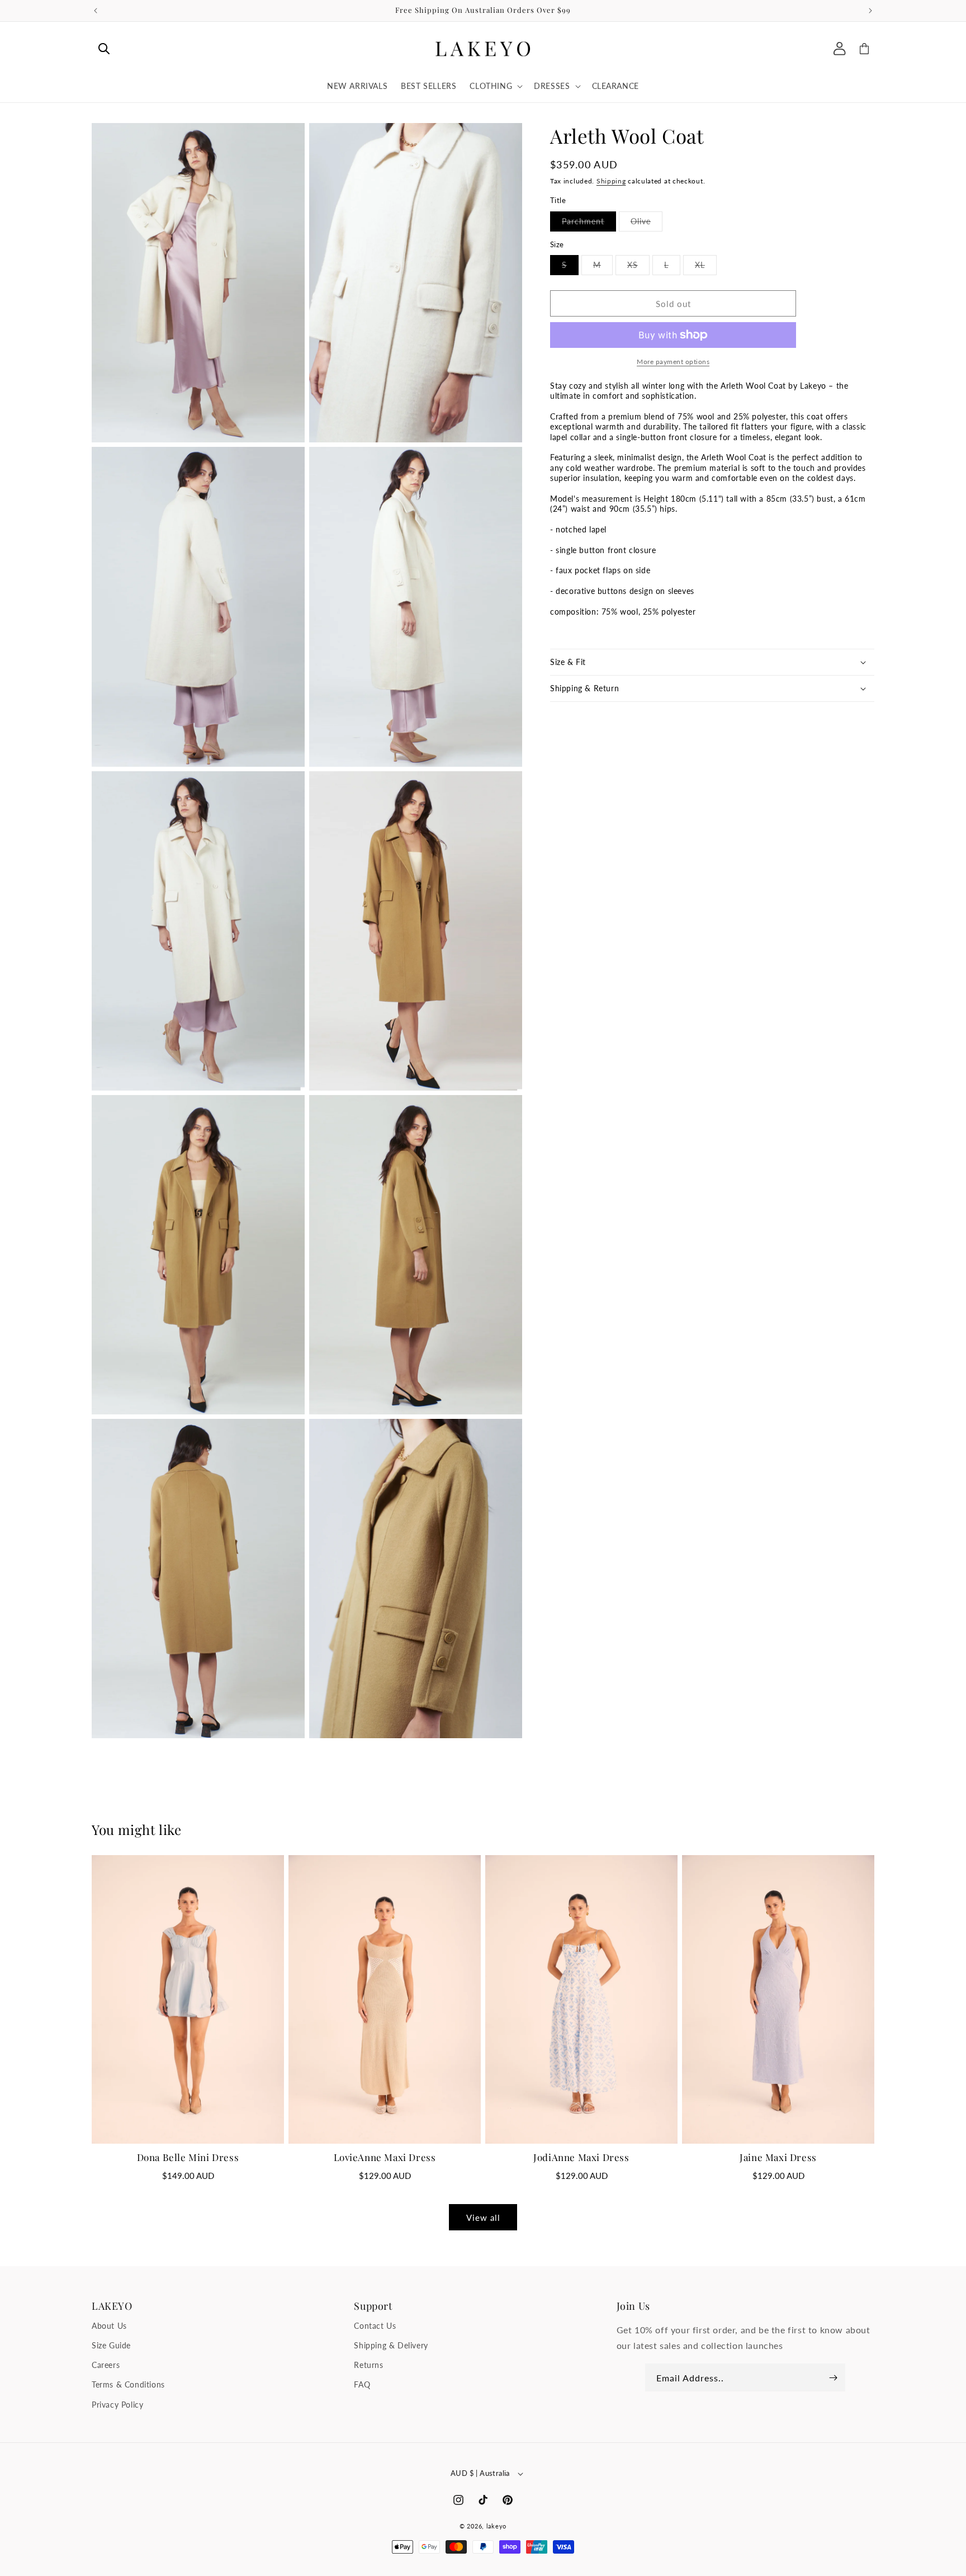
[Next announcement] (870, 11)
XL (706, 267)
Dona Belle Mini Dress (188, 2157)
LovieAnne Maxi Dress (385, 2157)
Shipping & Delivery (391, 2345)
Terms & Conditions (128, 2384)
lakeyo (496, 2526)
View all (483, 2218)
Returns (368, 2365)
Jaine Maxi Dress (778, 2157)
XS (638, 267)
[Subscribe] (833, 2377)
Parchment (589, 224)
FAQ (362, 2384)
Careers (106, 2365)
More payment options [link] (673, 362)
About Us (109, 2326)
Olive (647, 224)
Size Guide (111, 2345)
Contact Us (375, 2326)
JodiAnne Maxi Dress (581, 2157)
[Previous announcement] (96, 11)
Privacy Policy (117, 2405)
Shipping (611, 181)
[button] (104, 49)
